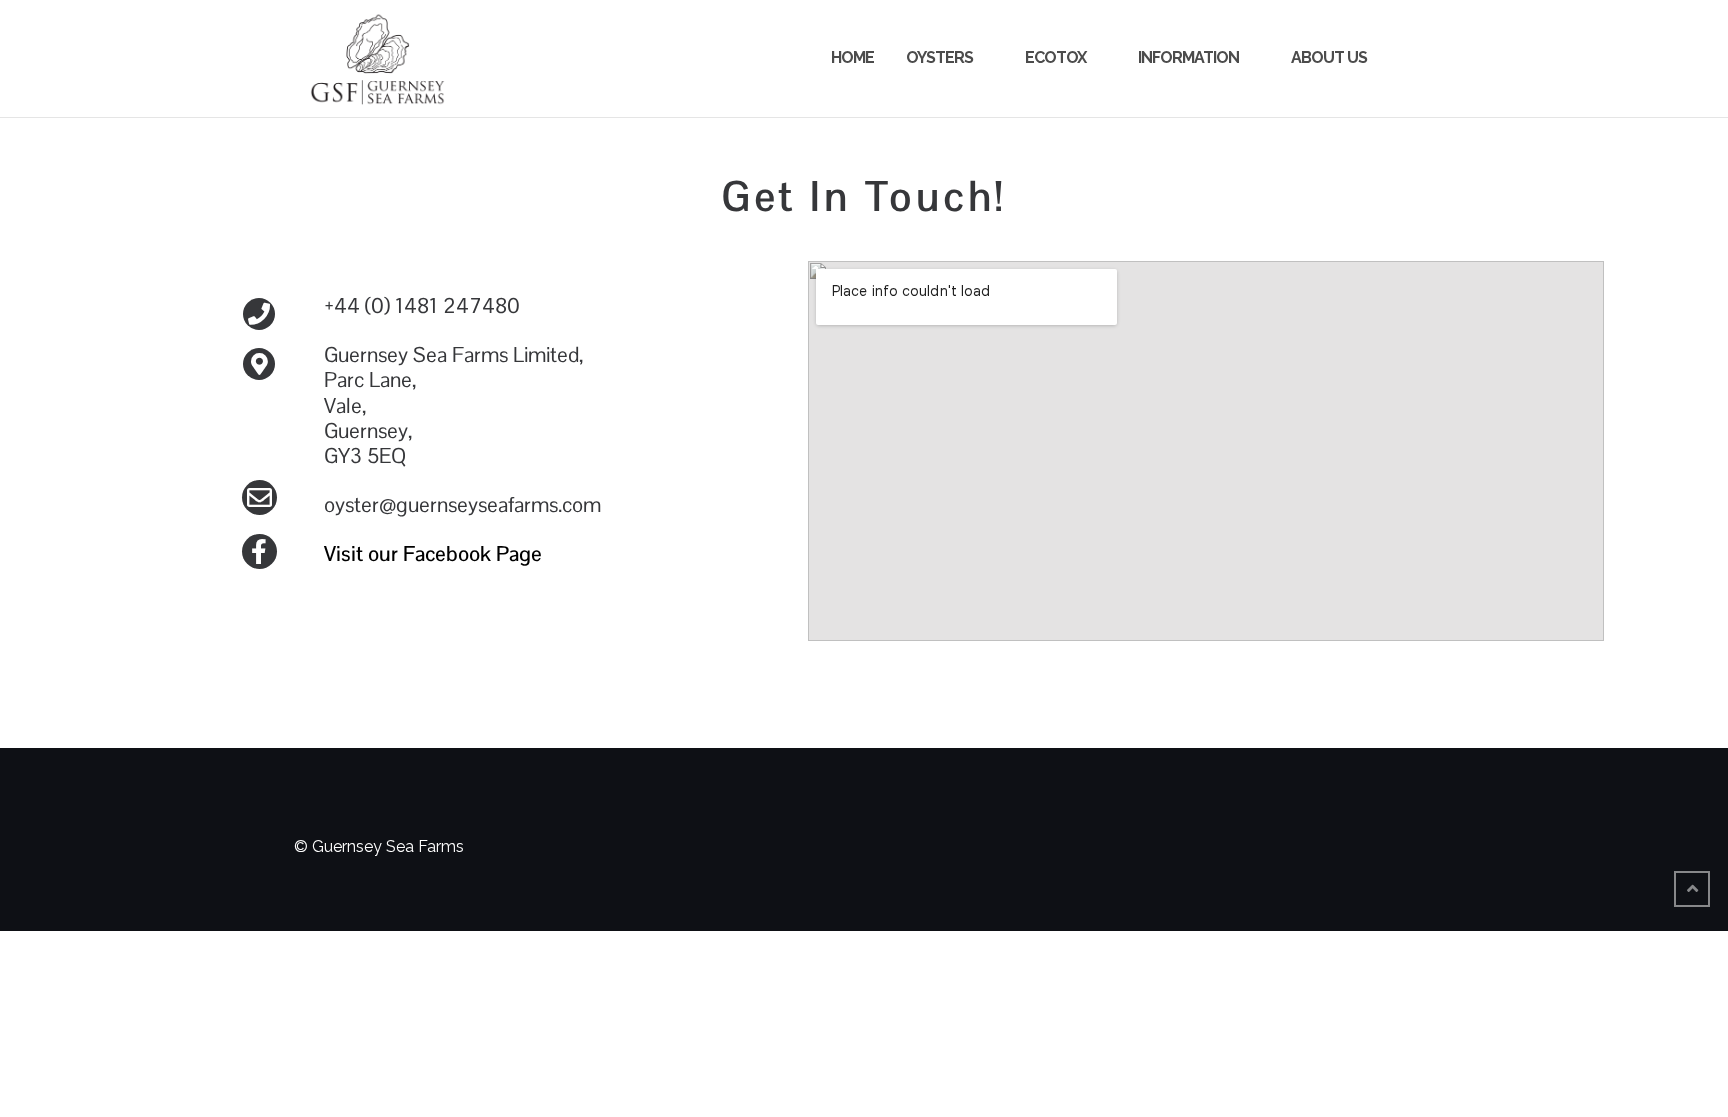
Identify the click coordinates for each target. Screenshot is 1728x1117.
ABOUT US (1329, 57)
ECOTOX (1055, 57)
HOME (852, 57)
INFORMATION (1188, 57)
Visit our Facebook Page (433, 553)
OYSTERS (939, 57)
